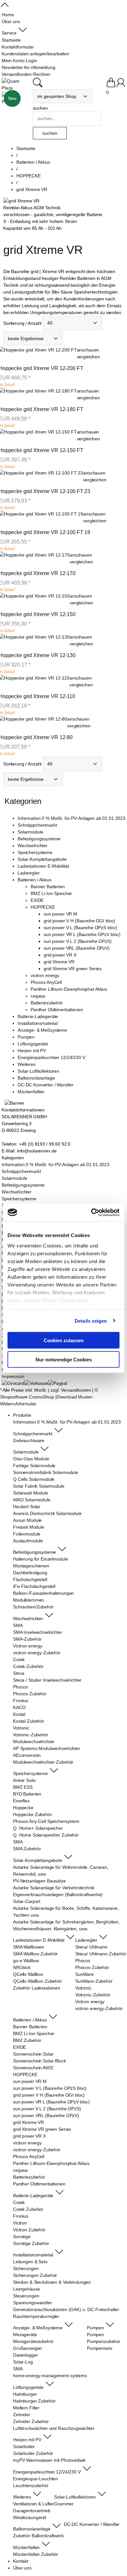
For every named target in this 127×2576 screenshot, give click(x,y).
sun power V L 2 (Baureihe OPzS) (78, 941)
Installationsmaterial (38, 1023)
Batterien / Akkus (35, 880)
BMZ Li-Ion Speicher (51, 893)
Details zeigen (91, 1321)
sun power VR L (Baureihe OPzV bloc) (82, 934)
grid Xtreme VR (59, 962)
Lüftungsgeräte (33, 1044)
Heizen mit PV (32, 1051)
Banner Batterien (48, 887)
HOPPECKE (43, 907)
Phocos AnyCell (46, 982)
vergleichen (88, 357)
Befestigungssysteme (39, 839)
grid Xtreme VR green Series (73, 969)
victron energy (45, 975)
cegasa (38, 996)
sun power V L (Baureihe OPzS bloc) (80, 928)
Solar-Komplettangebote (42, 859)
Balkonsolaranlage (36, 1078)
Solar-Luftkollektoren (38, 1071)
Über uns (22, 2568)
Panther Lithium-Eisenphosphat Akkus (69, 989)
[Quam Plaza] (16, 85)
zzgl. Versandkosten (71, 1390)
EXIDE (37, 900)
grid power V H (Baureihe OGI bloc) (79, 921)
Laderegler (29, 873)
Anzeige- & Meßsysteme (42, 1030)
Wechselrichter (33, 846)
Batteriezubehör (47, 1003)
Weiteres (27, 1064)
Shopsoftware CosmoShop (27, 1397)
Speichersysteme (35, 852)
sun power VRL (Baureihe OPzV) (77, 948)
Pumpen (26, 1037)
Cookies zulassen (64, 1340)
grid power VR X (60, 955)
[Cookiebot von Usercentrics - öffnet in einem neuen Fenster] (91, 1212)
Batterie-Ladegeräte (38, 1016)
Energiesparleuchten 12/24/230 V (51, 1057)
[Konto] (121, 86)
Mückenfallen (31, 1092)
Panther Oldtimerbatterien (57, 1010)
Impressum (13, 1376)
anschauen (88, 350)
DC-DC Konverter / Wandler (46, 1085)
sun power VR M (60, 914)
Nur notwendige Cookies (64, 1359)
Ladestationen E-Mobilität (43, 866)
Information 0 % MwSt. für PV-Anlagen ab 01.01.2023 (71, 818)
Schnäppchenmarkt (37, 825)
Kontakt (21, 2561)
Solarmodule (30, 832)
